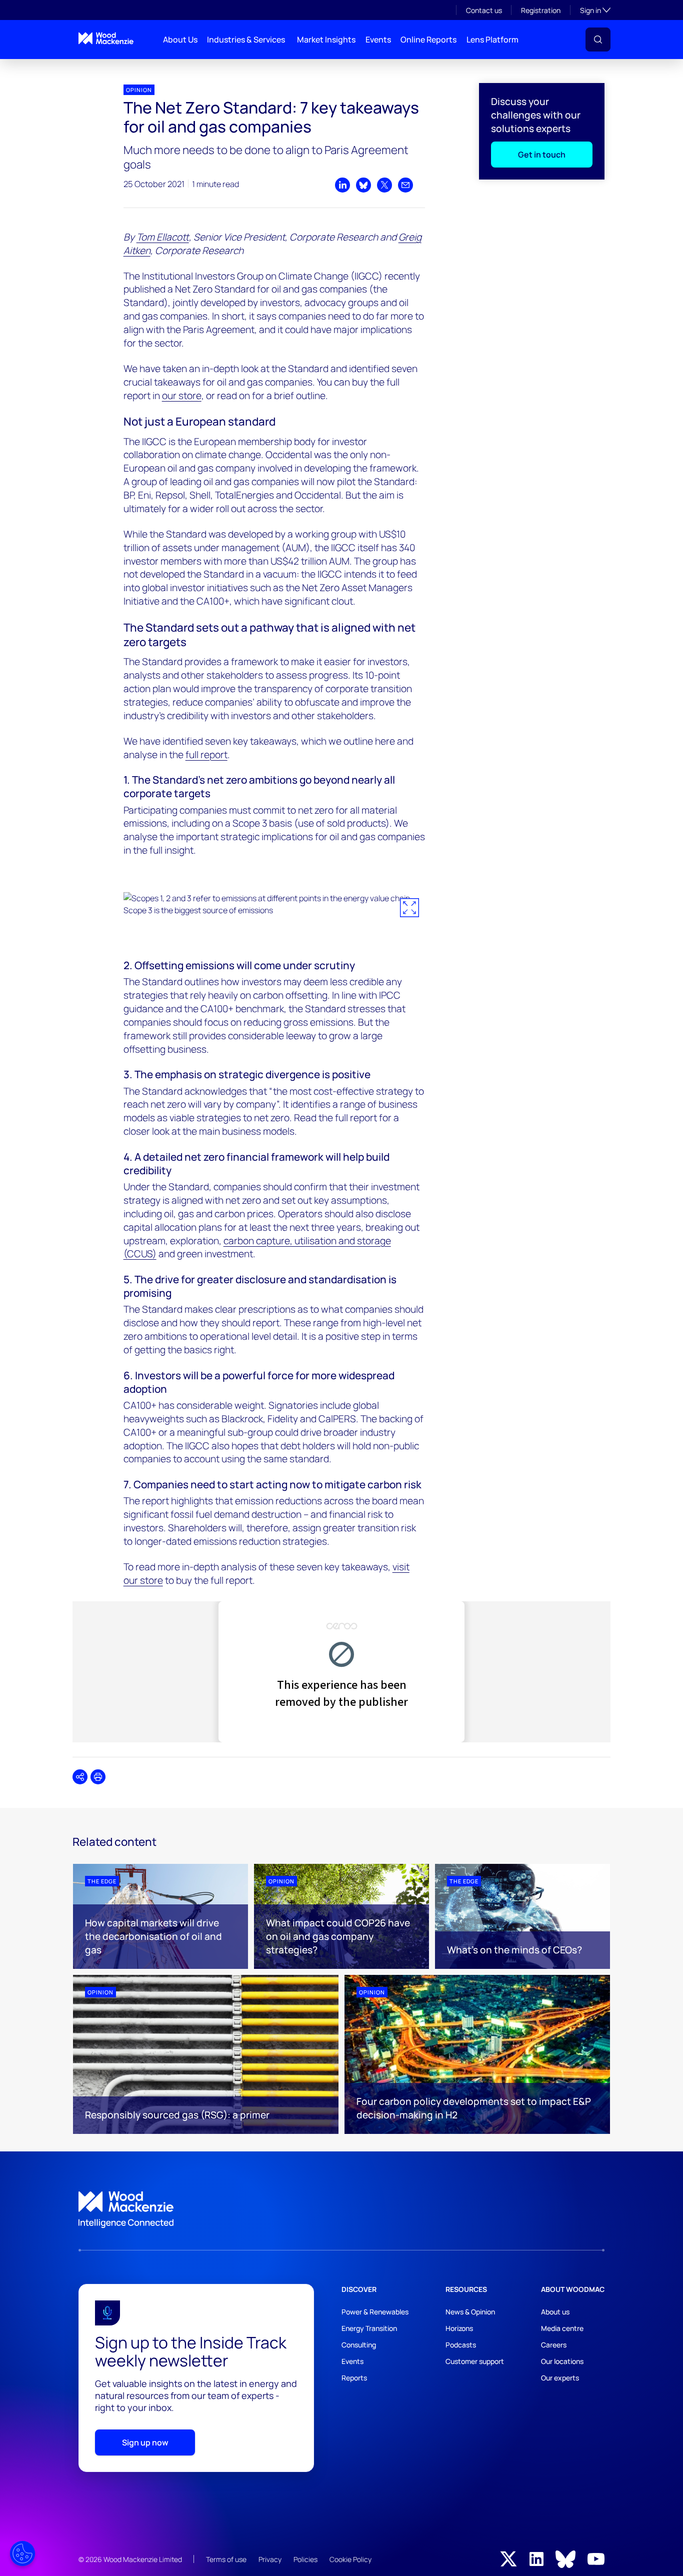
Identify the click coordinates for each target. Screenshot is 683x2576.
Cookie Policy (350, 2559)
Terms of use (226, 2559)
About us (555, 2312)
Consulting (359, 2345)
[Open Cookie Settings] (22, 2553)
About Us (180, 40)
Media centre (562, 2328)
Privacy (270, 2559)
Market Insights (326, 40)
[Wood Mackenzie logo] (106, 38)
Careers (554, 2345)
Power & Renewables (375, 2312)
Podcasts (461, 2345)
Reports (354, 2378)
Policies (305, 2559)
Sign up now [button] (145, 2442)
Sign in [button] (595, 10)
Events (378, 40)
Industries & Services (246, 40)
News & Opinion (470, 2312)
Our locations (562, 2361)
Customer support (475, 2361)
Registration (541, 10)
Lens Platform (492, 40)
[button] (598, 40)
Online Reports (428, 40)
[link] (341, 2210)
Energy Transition (369, 2328)
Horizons (459, 2328)
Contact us (484, 10)
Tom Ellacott (163, 237)
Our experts (560, 2378)
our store (182, 396)
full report (206, 755)
